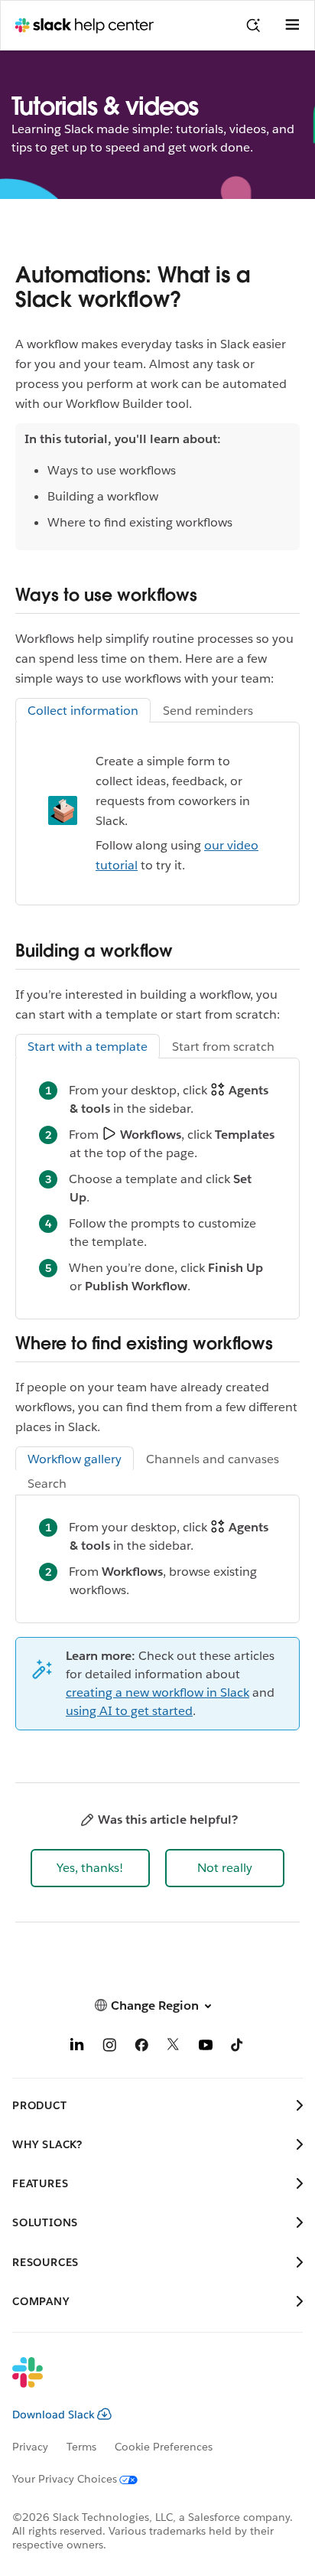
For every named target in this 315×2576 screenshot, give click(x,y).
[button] (90, 1868)
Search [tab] (47, 1484)
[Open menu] (292, 25)
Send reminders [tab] (208, 711)
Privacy (30, 2447)
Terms (81, 2447)
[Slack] (145, 2382)
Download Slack (54, 2415)
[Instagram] (109, 2048)
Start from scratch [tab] (223, 1047)
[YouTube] (206, 2048)
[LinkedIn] (77, 2048)
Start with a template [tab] (88, 1047)
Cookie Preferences (164, 2447)
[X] (174, 2048)
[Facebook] (141, 2048)
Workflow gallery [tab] (75, 1459)
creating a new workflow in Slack (157, 1692)
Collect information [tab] (83, 711)
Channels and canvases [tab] (213, 1459)
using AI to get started (129, 1711)
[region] (157, 487)
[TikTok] (238, 2048)
